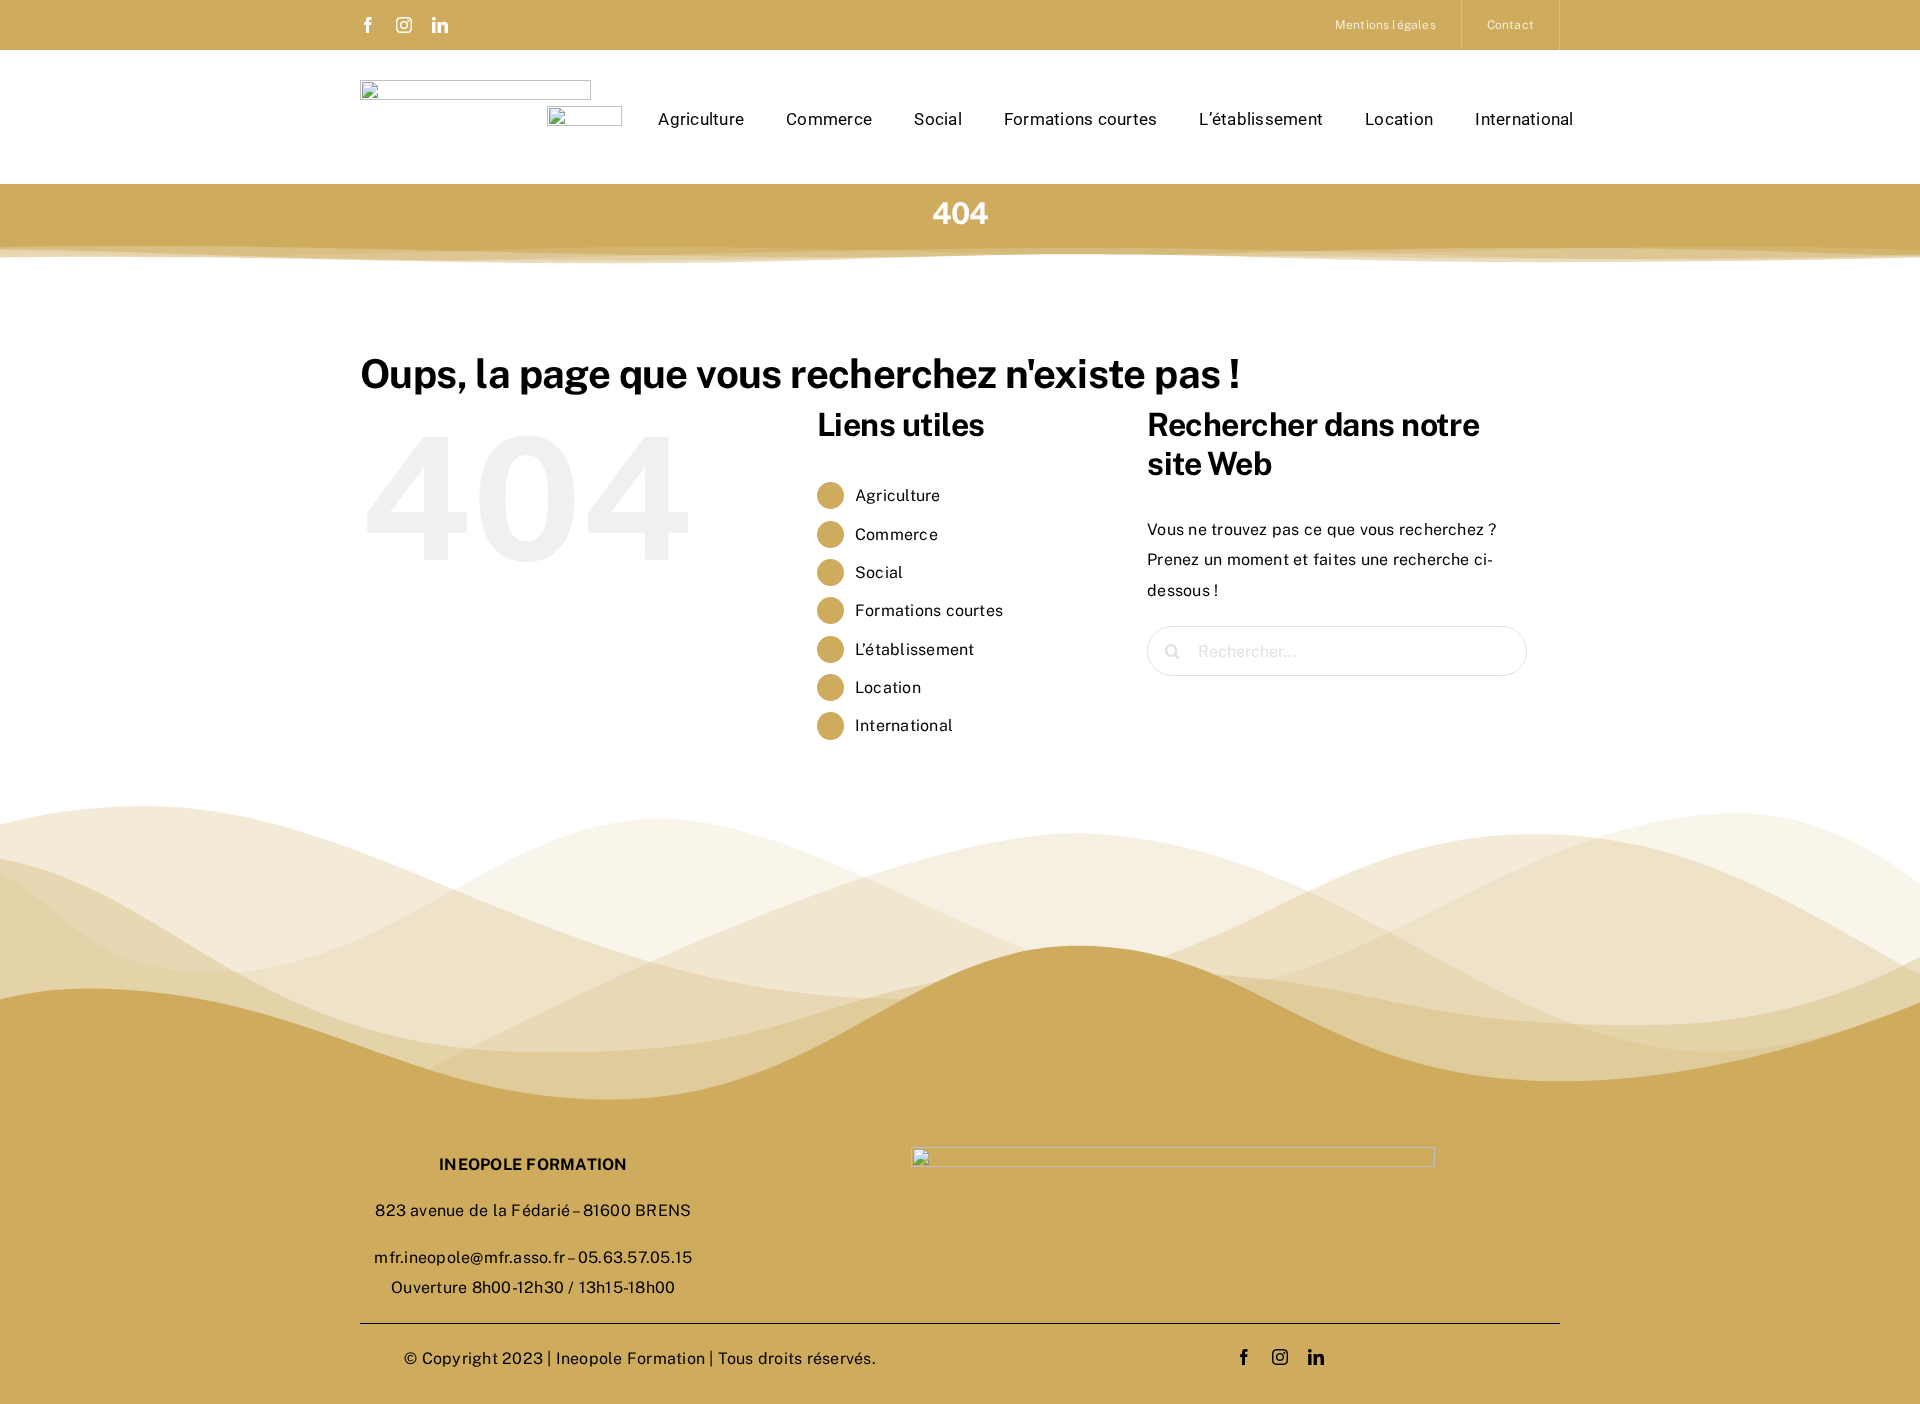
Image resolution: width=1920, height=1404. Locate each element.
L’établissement (915, 649)
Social (879, 572)
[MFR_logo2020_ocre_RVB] (584, 113)
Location (888, 687)
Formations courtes (929, 610)
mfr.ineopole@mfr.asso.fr (469, 1257)
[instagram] (404, 25)
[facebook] (368, 25)
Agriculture (898, 495)
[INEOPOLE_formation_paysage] (475, 87)
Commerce (896, 534)
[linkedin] (440, 25)
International (904, 725)
